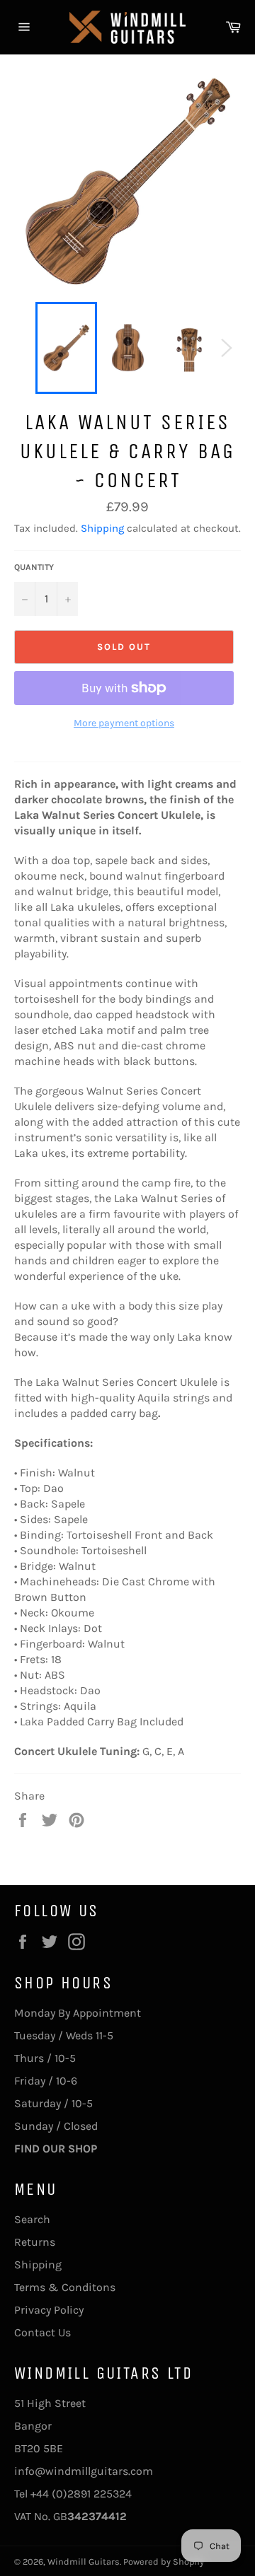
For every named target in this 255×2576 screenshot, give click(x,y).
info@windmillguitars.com (84, 2471)
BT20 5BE (39, 2448)
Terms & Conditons (65, 2287)
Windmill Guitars (84, 2562)
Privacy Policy (49, 2310)
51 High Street (50, 2403)
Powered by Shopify (164, 2562)
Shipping (102, 528)
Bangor (33, 2426)
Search (32, 2219)
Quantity (34, 567)
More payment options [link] (124, 723)
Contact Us (42, 2332)
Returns (35, 2242)
